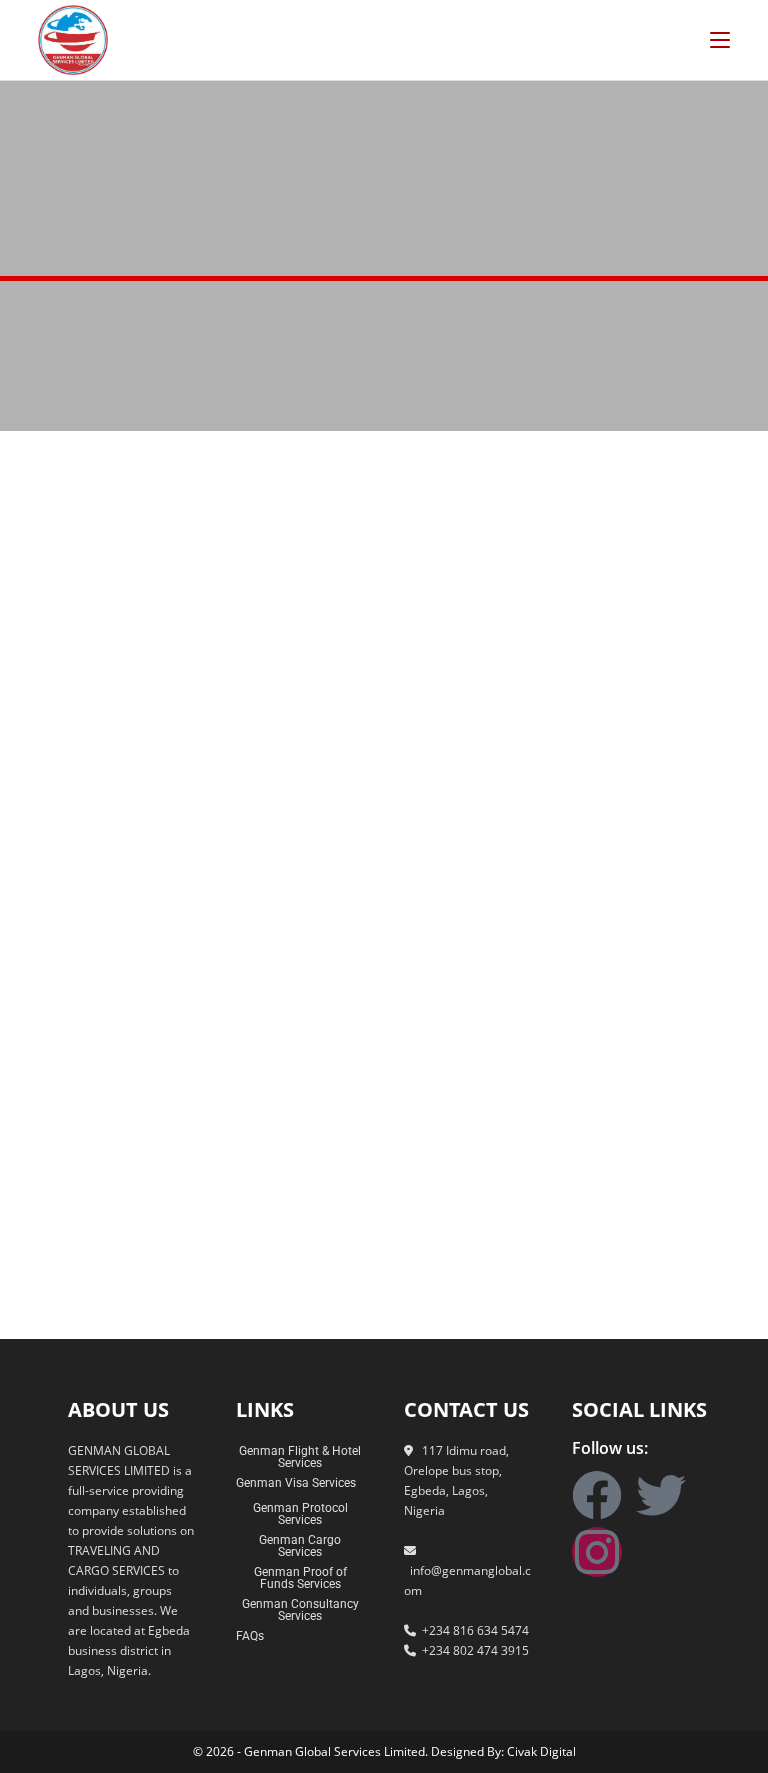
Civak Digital (541, 1751)
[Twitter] (661, 1495)
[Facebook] (597, 1495)
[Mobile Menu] (720, 39)
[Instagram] (597, 1552)
